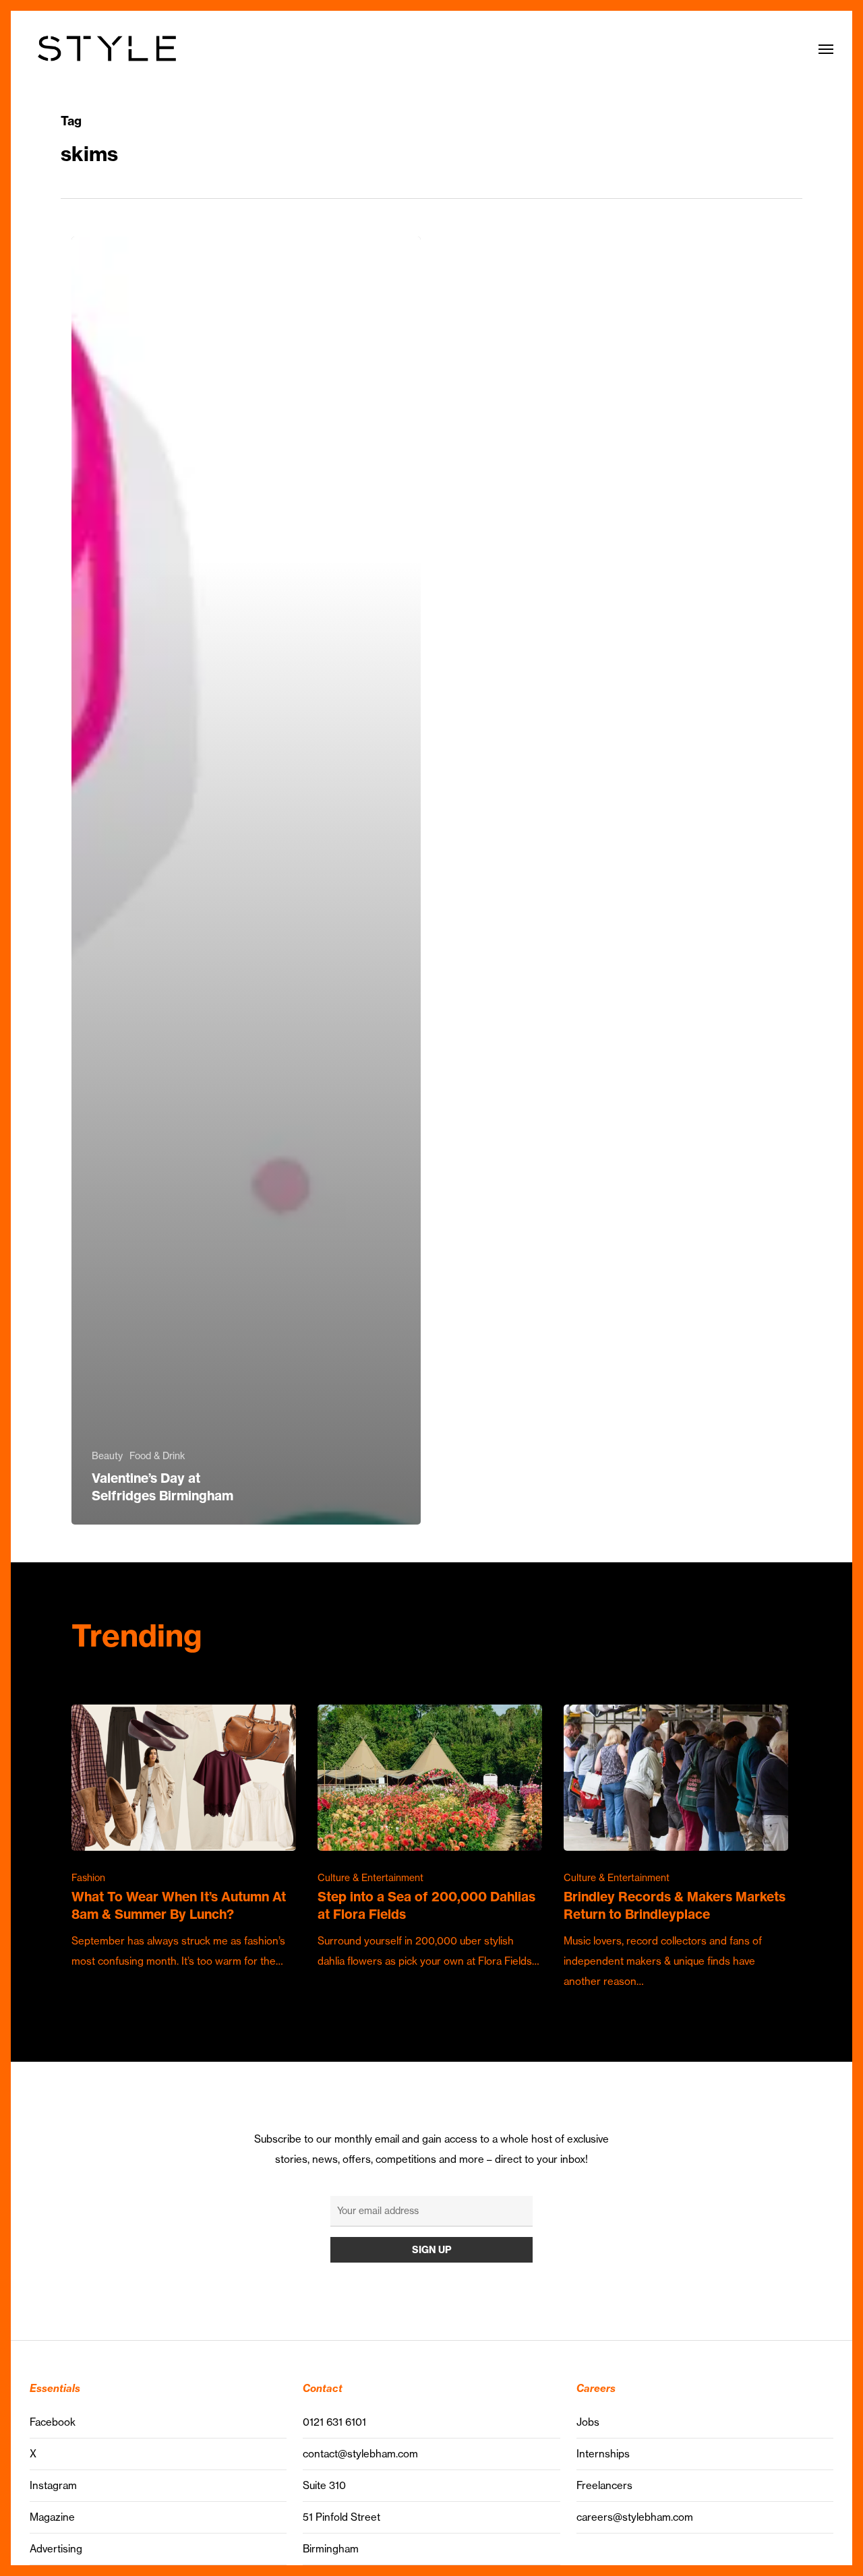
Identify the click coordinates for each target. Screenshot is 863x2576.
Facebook (53, 2422)
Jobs (588, 2422)
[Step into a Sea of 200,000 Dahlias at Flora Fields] (430, 1838)
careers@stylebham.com (635, 2517)
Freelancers (604, 2485)
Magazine (52, 2517)
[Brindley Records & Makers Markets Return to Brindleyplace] (676, 1848)
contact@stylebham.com (360, 2454)
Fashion (88, 1878)
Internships (603, 2454)
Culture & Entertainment (370, 1878)
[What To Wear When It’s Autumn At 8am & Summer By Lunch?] (184, 1838)
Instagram (53, 2485)
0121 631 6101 (334, 2422)
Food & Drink (157, 1456)
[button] (826, 49)
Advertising (56, 2549)
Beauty (107, 1456)
